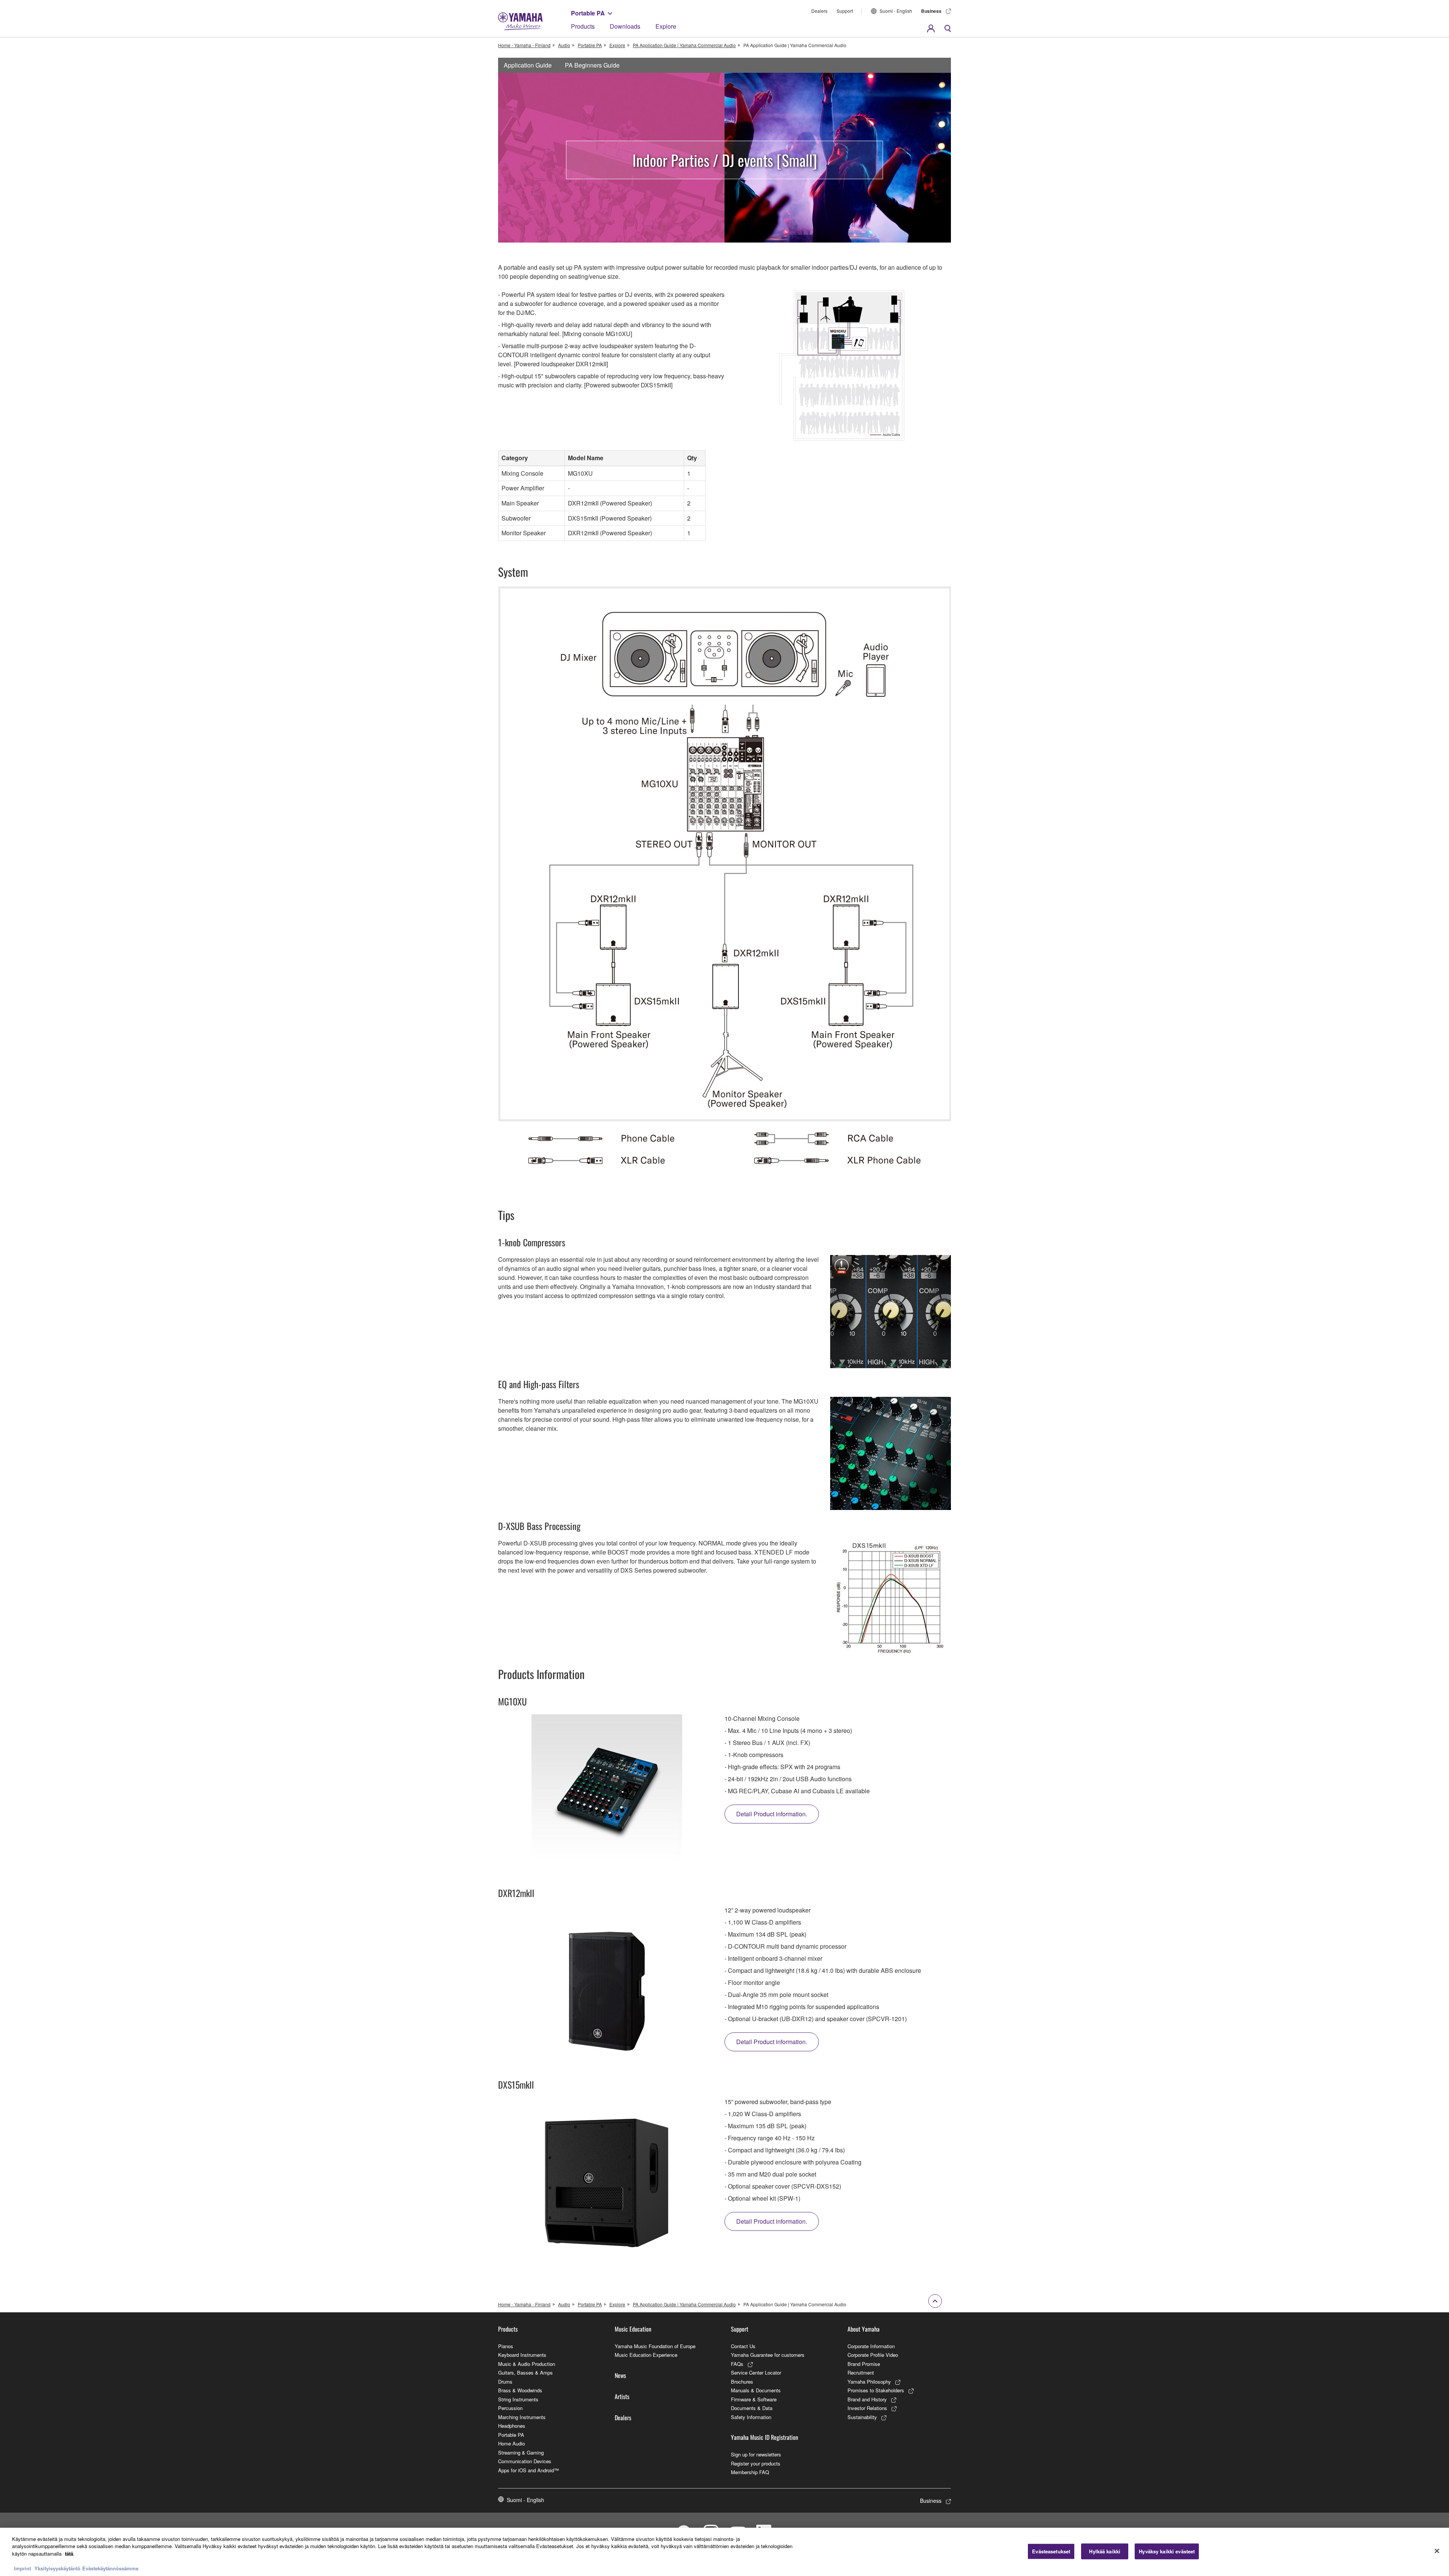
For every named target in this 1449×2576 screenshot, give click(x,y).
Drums (505, 2382)
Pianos (506, 2346)
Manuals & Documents (756, 2390)
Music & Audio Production (527, 2364)
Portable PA (588, 13)
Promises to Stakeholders (876, 2390)
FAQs (737, 2364)
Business (931, 11)
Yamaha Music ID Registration (764, 2437)
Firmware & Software (754, 2399)
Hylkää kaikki (1105, 2551)
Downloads (625, 26)
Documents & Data (752, 2408)
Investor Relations (867, 2408)
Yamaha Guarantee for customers (768, 2355)
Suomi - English (896, 11)
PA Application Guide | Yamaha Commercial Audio (684, 45)
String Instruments (518, 2399)
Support (845, 11)
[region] (724, 2552)
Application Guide (528, 65)
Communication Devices (525, 2461)
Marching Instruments (522, 2417)
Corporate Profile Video (873, 2355)
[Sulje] (1437, 2551)
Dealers (819, 11)
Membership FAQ (750, 2472)
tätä (69, 2554)
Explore (666, 26)
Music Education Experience (646, 2355)
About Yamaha (864, 2329)
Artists (622, 2396)
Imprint (22, 2568)
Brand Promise (864, 2364)
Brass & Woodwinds (520, 2390)
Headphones (512, 2426)
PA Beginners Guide (592, 65)
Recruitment (861, 2372)
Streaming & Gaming (521, 2452)
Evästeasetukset (1051, 2551)
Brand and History (867, 2399)
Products (583, 26)
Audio (564, 45)
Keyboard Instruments (522, 2355)
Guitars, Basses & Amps (525, 2372)
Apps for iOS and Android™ (528, 2470)
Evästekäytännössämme (110, 2568)
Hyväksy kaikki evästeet (1167, 2551)
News (620, 2375)
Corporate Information (871, 2346)
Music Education (633, 2329)
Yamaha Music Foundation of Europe (655, 2346)
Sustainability (862, 2417)
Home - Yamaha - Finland (524, 45)
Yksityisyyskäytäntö (57, 2568)
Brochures (742, 2382)
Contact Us (743, 2346)
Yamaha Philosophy (869, 2382)
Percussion (510, 2408)
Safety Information (751, 2417)
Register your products (756, 2463)
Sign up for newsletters (756, 2454)
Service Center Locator (756, 2372)
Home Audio (511, 2443)
